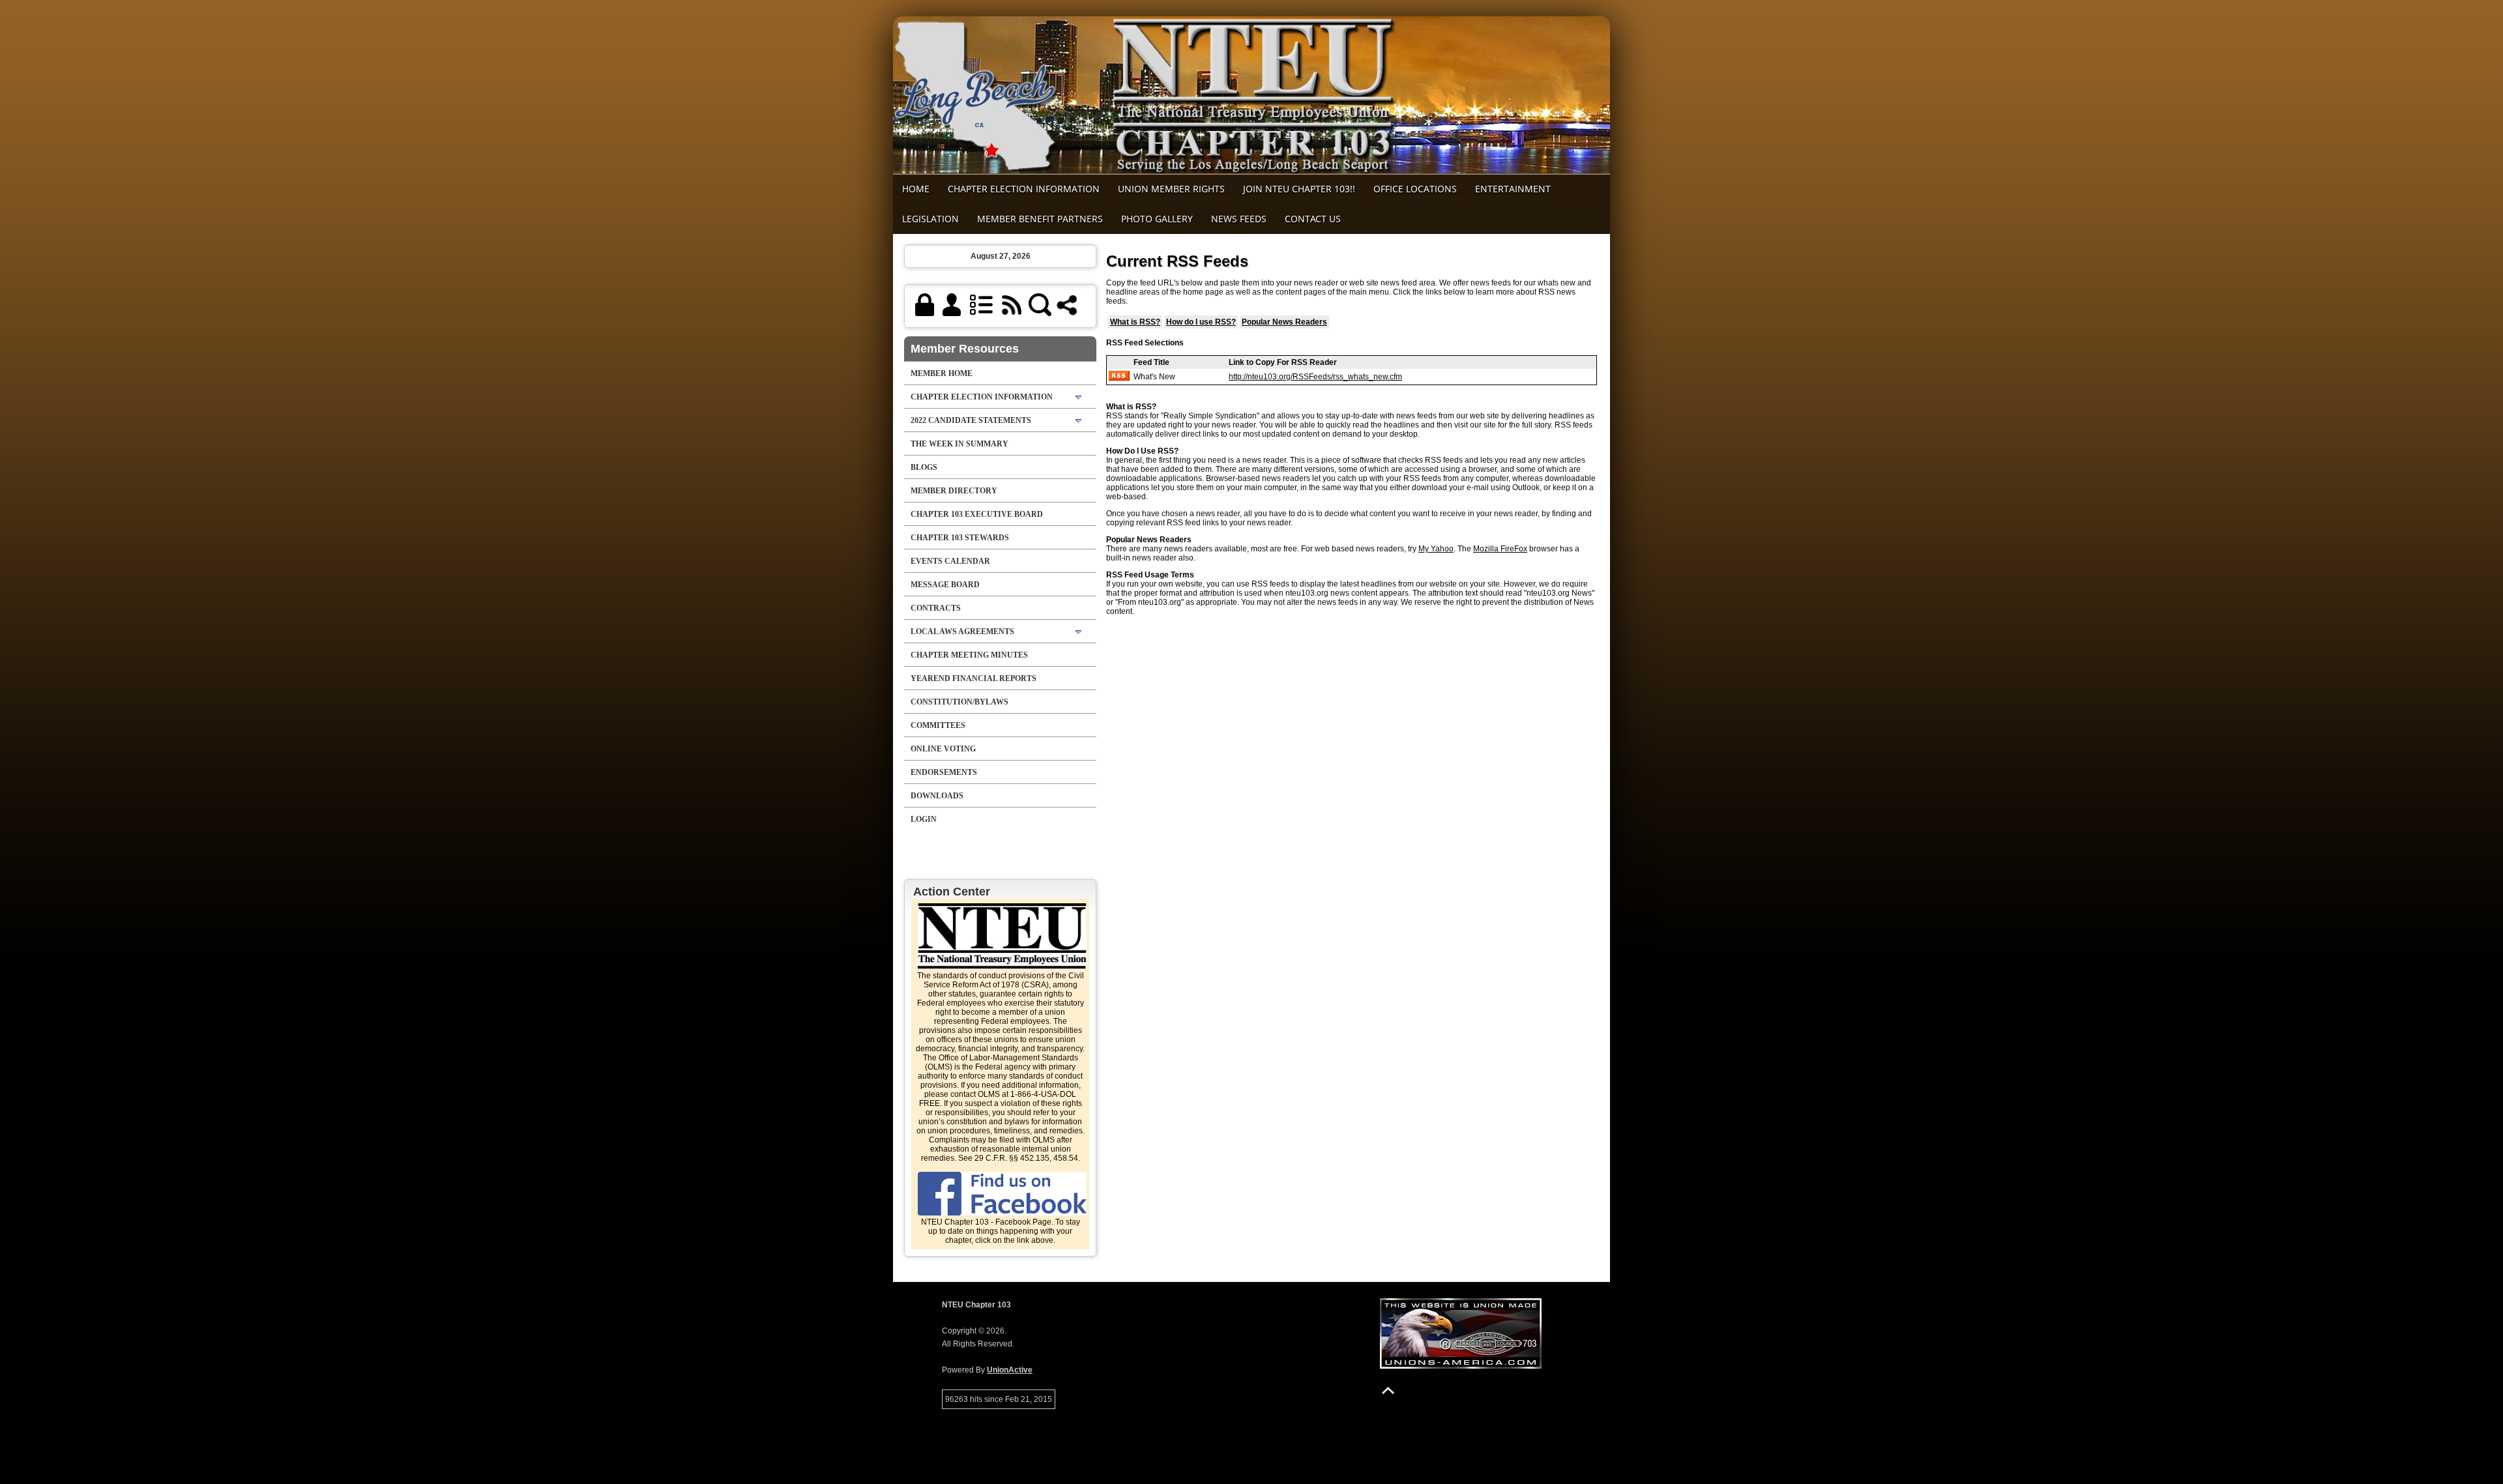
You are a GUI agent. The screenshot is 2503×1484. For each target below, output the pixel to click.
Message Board (945, 585)
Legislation (930, 219)
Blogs (924, 467)
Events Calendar (950, 561)
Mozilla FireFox (1500, 549)
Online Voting (943, 749)
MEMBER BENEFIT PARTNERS (1040, 219)
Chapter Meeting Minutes (969, 655)
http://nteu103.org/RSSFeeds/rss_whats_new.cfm (1315, 377)
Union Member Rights (1171, 189)
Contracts (936, 608)
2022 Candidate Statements (971, 420)
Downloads (937, 796)
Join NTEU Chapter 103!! (1299, 189)
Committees (938, 725)
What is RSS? (1135, 322)
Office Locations (1415, 189)
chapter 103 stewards (960, 538)
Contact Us (1313, 219)
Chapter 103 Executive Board (977, 514)
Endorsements (944, 772)
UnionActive (1010, 1370)
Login (924, 819)
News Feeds (1239, 219)
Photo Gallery (1157, 219)
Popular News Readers (1284, 322)
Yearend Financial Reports (973, 678)
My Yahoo (1436, 549)
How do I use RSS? (1201, 322)
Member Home (942, 373)
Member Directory (954, 491)
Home (916, 189)
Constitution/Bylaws (959, 702)
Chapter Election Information (1024, 189)
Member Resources (965, 349)
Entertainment (1513, 189)
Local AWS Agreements (962, 632)
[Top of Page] (1388, 1390)
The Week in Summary (959, 444)
